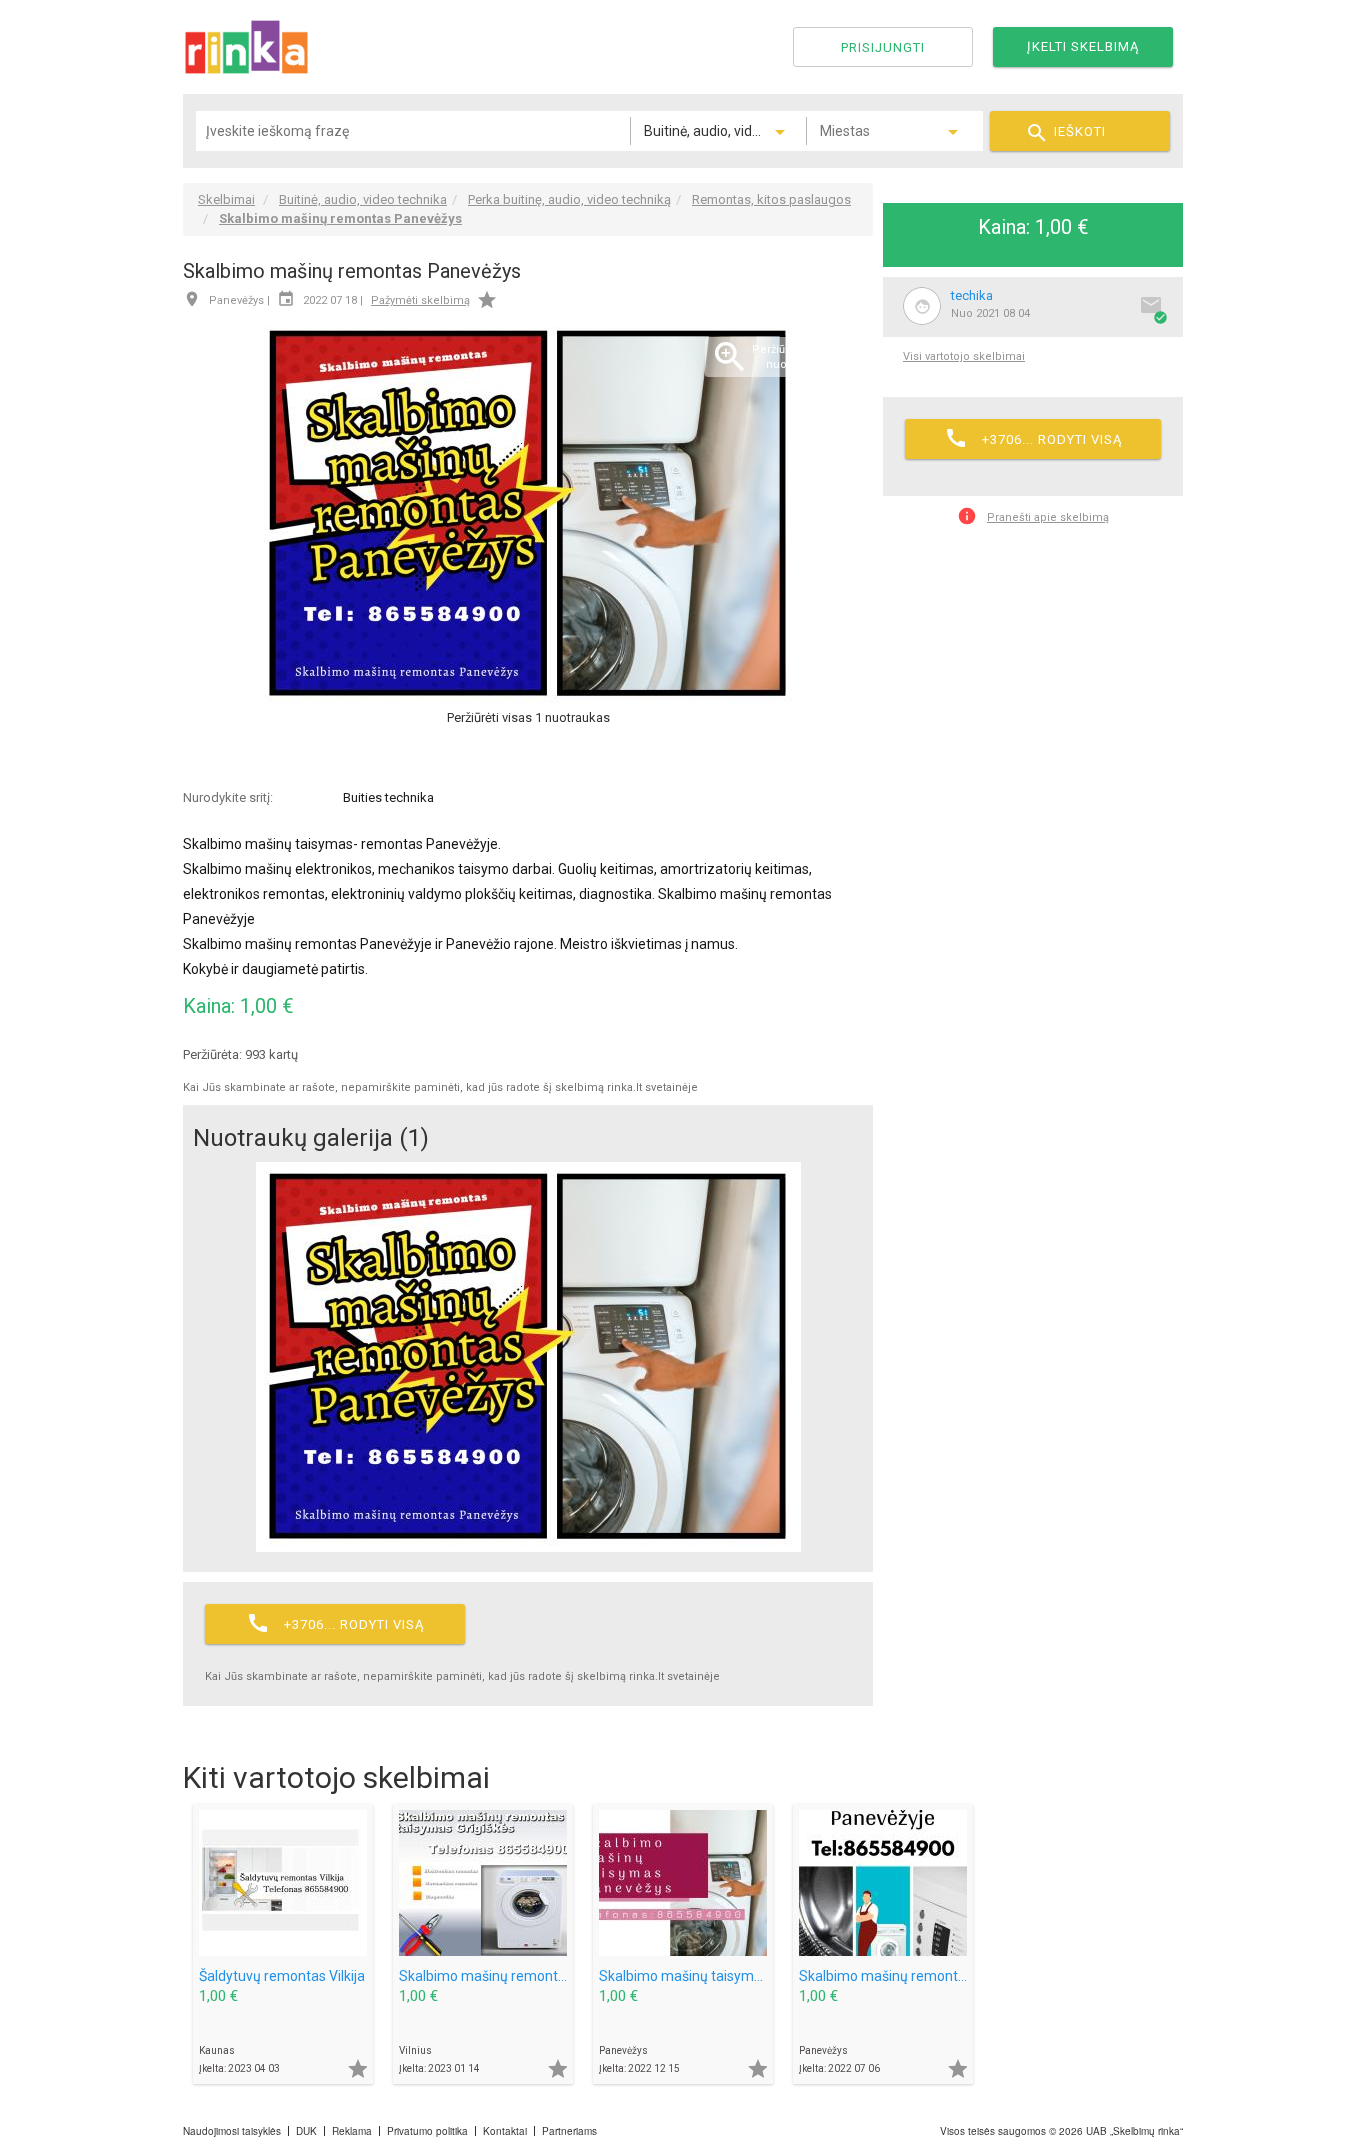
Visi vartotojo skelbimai (964, 356)
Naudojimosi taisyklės (232, 2131)
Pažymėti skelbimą (420, 300)
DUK (306, 2131)
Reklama (352, 2131)
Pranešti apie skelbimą (1033, 516)
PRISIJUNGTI (883, 47)
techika (972, 295)
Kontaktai (505, 2131)
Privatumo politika (427, 2131)
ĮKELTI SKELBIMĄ (1083, 46)
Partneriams (569, 2131)
